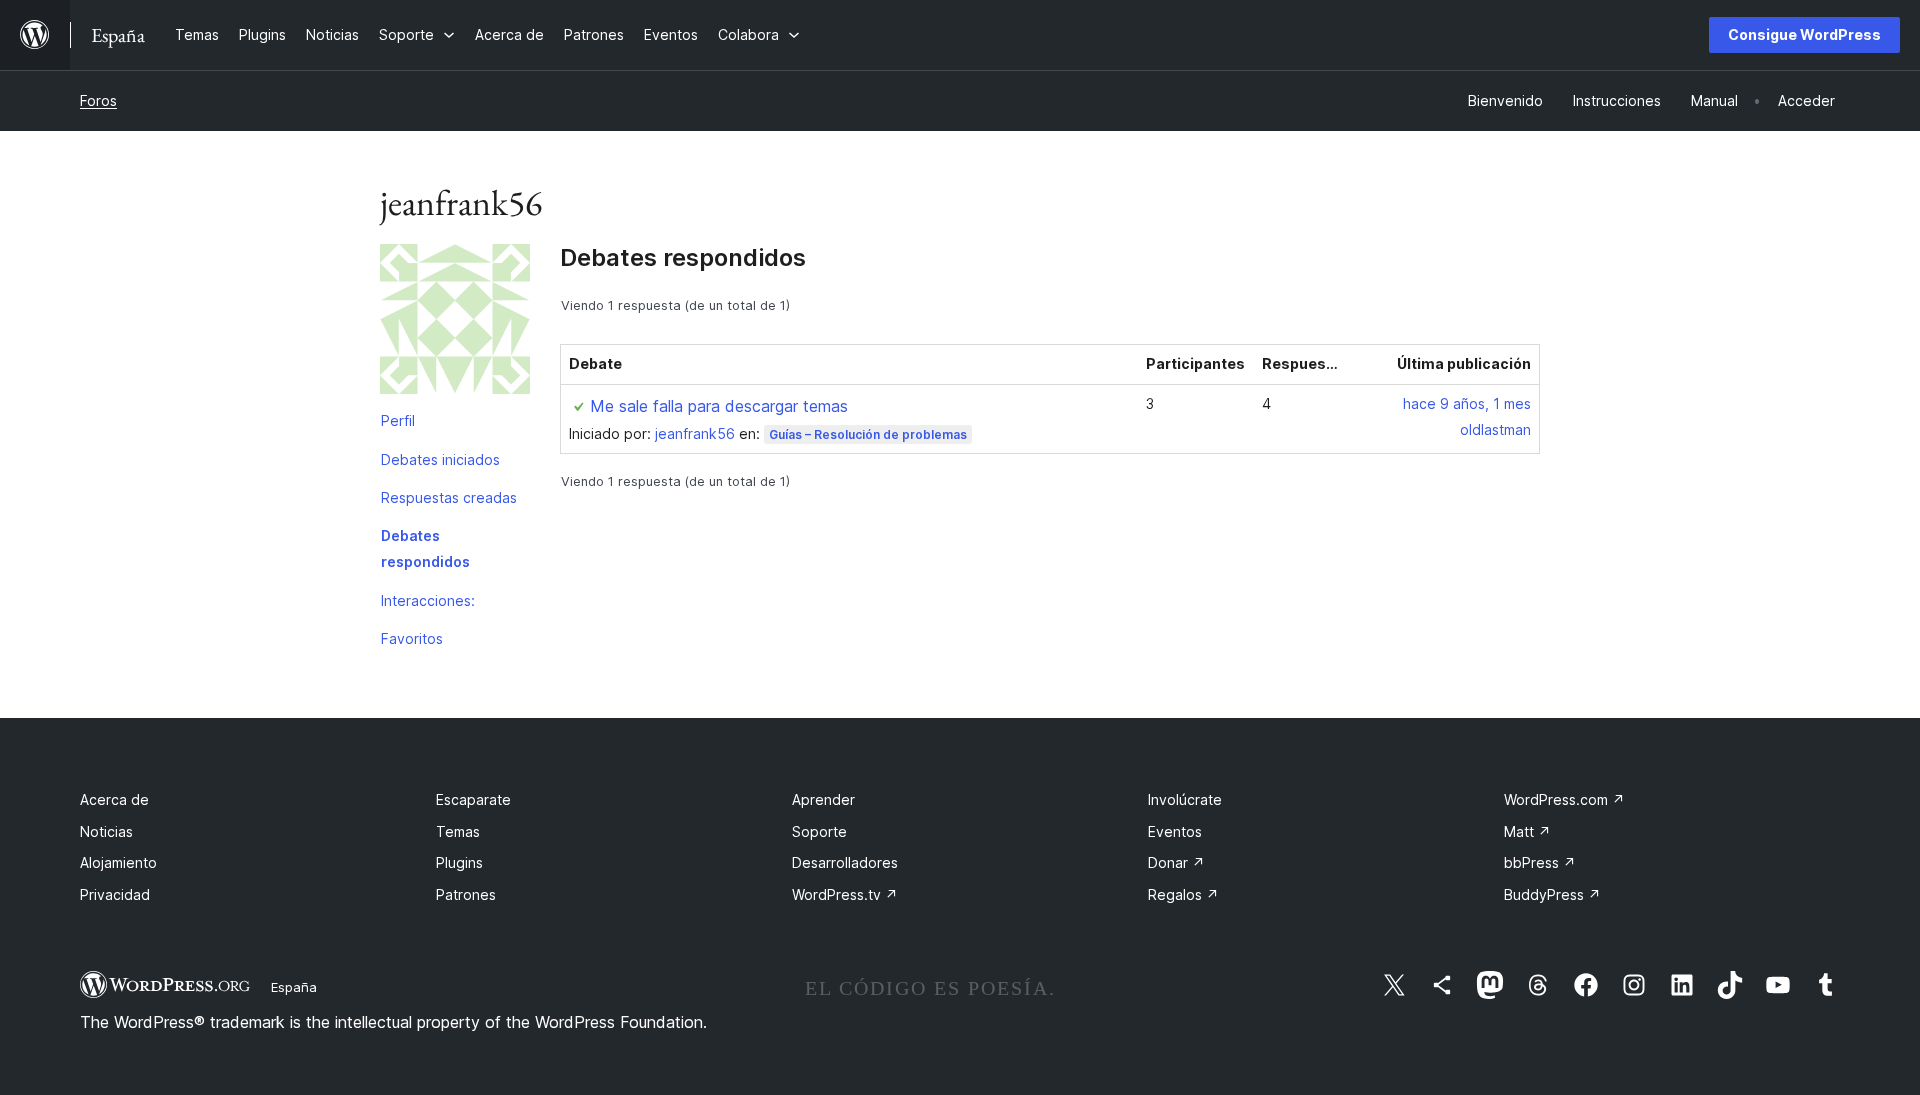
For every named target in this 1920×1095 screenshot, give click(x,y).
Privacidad (115, 894)
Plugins (459, 862)
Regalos (1183, 894)
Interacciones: (428, 600)
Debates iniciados (440, 459)
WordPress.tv (845, 894)
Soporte (819, 831)
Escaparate (473, 799)
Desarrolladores (845, 862)
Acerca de (114, 799)
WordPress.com (1564, 799)
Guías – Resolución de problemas (868, 434)
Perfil (398, 420)
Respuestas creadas (449, 497)
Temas (458, 831)
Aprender (823, 799)
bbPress (1540, 862)
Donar (1176, 862)
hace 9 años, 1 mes (1467, 403)
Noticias (106, 831)
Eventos (1175, 831)
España (294, 987)
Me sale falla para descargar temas (719, 406)
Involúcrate (1185, 799)
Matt (1527, 831)
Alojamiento (118, 862)
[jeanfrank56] (455, 323)
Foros (98, 100)
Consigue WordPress (1804, 34)
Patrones (466, 894)
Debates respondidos (425, 548)
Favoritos (412, 638)
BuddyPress (1552, 894)
